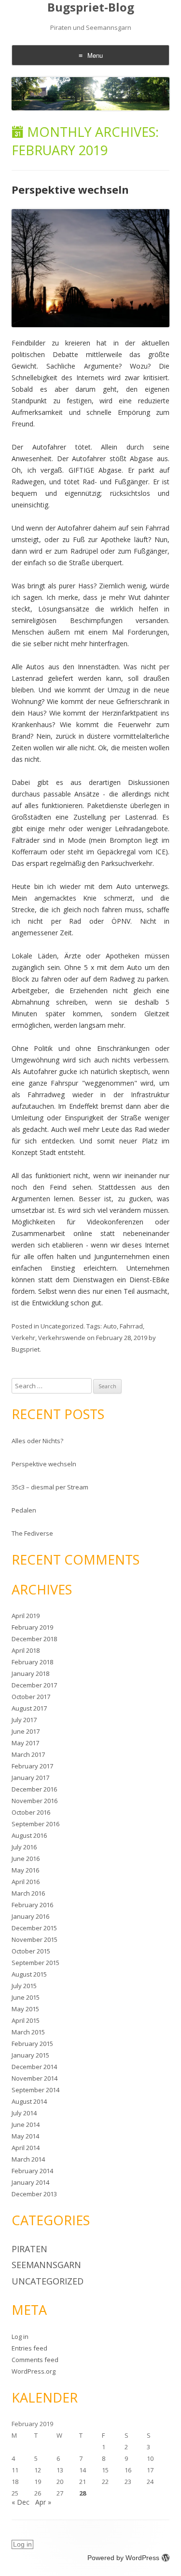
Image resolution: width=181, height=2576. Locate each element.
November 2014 (35, 2078)
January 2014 (30, 2182)
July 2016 (24, 1847)
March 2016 (28, 1893)
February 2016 (32, 1905)
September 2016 (35, 1824)
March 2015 (28, 2032)
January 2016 (30, 1916)
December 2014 (34, 2067)
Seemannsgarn (46, 2265)
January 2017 (30, 1778)
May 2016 (25, 1870)
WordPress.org (34, 2371)
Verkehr (23, 1338)
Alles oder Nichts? (37, 1441)
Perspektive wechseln (70, 189)
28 (83, 2493)
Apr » (43, 2502)
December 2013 (34, 2194)
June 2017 (26, 1731)
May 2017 (25, 1743)
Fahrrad (131, 1326)
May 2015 (25, 2009)
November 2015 (35, 1939)
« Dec (21, 2502)
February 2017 (32, 1766)
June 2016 (26, 1859)
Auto (110, 1326)
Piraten (29, 2249)
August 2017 (29, 1708)
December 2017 (34, 1685)
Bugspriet (26, 1349)
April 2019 (26, 1616)
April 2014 (26, 2148)
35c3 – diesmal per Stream (50, 1487)
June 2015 (26, 1997)
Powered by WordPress (123, 2558)
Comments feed (35, 2360)
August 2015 (29, 1974)
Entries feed (29, 2348)
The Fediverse (32, 1533)
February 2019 (32, 1627)
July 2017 (24, 1720)
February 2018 (32, 1662)
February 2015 (32, 2044)
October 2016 (31, 1812)
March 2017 (28, 1754)
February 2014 (32, 2171)
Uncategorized (62, 1326)
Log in (20, 2337)
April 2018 (26, 1650)
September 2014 (35, 2090)
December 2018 (34, 1639)
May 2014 (25, 2136)
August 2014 (29, 2101)
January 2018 (30, 1673)
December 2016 (34, 1789)
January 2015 (30, 2055)
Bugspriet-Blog (91, 7)
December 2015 (34, 1928)
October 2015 (31, 1951)
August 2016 (29, 1835)
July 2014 (24, 2113)
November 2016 (35, 1801)
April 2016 (26, 1882)
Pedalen (24, 1510)
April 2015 (26, 2020)
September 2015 (35, 1963)
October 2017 (31, 1697)
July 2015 (24, 1986)
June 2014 (26, 2125)
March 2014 (28, 2159)
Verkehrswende (62, 1338)
